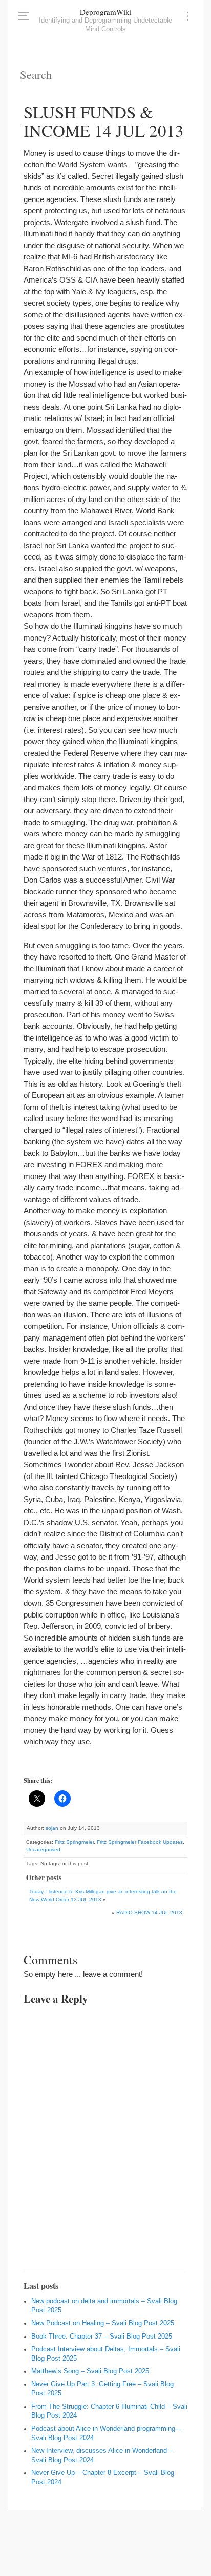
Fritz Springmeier (74, 1842)
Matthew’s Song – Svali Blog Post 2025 (90, 2371)
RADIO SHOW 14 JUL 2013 (149, 1913)
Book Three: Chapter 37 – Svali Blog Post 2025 (102, 2337)
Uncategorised (43, 1850)
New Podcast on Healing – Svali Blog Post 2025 (103, 2323)
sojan (52, 1828)
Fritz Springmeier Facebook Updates (140, 1842)
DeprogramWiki (106, 12)
